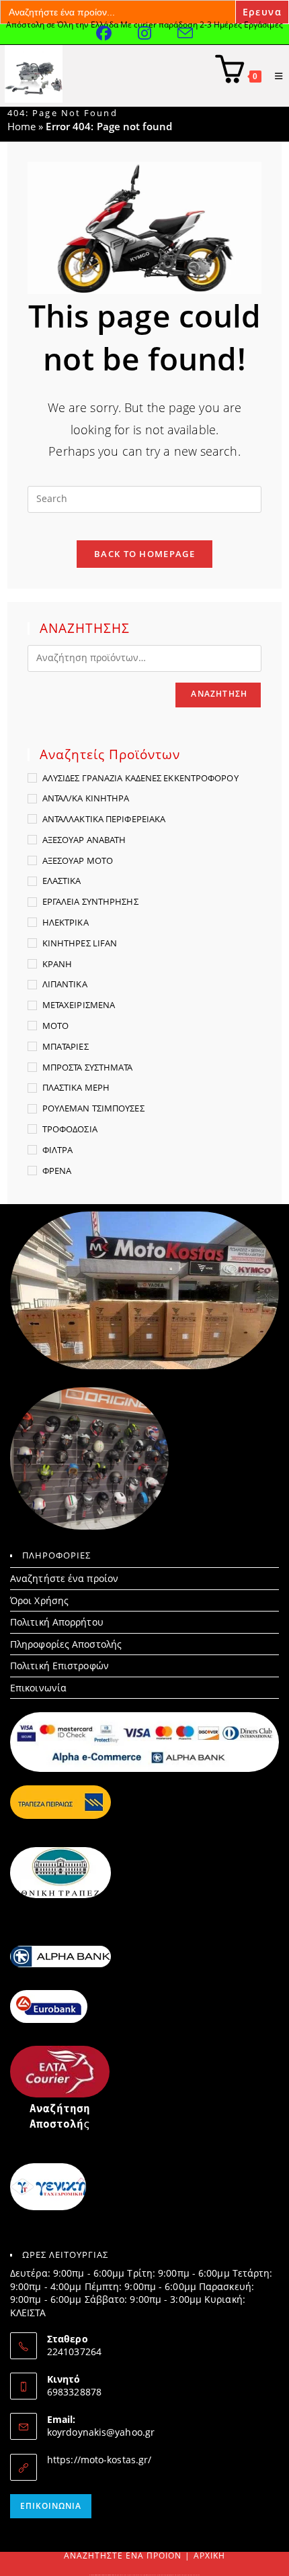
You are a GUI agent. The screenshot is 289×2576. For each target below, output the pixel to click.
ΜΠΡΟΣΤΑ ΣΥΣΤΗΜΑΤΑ (88, 1067)
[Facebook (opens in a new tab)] (117, 33)
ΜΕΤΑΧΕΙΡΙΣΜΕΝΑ (79, 1005)
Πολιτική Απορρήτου (57, 1622)
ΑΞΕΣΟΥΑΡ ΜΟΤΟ (78, 860)
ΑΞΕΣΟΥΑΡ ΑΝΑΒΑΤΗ (84, 840)
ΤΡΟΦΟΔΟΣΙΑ (70, 1129)
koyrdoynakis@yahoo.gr (101, 2432)
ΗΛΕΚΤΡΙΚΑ (66, 922)
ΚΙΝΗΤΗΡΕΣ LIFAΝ (80, 943)
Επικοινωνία (38, 1688)
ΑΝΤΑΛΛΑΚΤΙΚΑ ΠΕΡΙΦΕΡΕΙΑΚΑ (104, 819)
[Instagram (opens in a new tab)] (158, 33)
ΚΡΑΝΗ (57, 964)
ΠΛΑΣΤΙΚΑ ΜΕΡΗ (76, 1087)
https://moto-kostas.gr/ (99, 2460)
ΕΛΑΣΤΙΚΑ (62, 881)
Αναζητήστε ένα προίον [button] (64, 1578)
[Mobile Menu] (274, 76)
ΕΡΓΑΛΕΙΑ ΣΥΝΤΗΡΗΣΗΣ (90, 901)
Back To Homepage (144, 554)
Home (22, 126)
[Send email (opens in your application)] (185, 33)
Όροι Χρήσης (39, 1600)
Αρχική (209, 2556)
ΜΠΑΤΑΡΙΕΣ (66, 1046)
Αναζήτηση (219, 694)
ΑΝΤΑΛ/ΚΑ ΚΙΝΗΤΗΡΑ (86, 798)
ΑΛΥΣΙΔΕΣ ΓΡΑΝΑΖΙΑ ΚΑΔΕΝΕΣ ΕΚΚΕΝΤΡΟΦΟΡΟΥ (140, 778)
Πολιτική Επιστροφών (59, 1666)
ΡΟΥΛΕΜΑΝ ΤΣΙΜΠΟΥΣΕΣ (93, 1108)
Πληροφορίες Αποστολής (66, 1644)
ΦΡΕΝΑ (57, 1171)
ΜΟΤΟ (55, 1026)
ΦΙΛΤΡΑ (58, 1150)
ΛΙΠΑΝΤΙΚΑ (65, 984)
